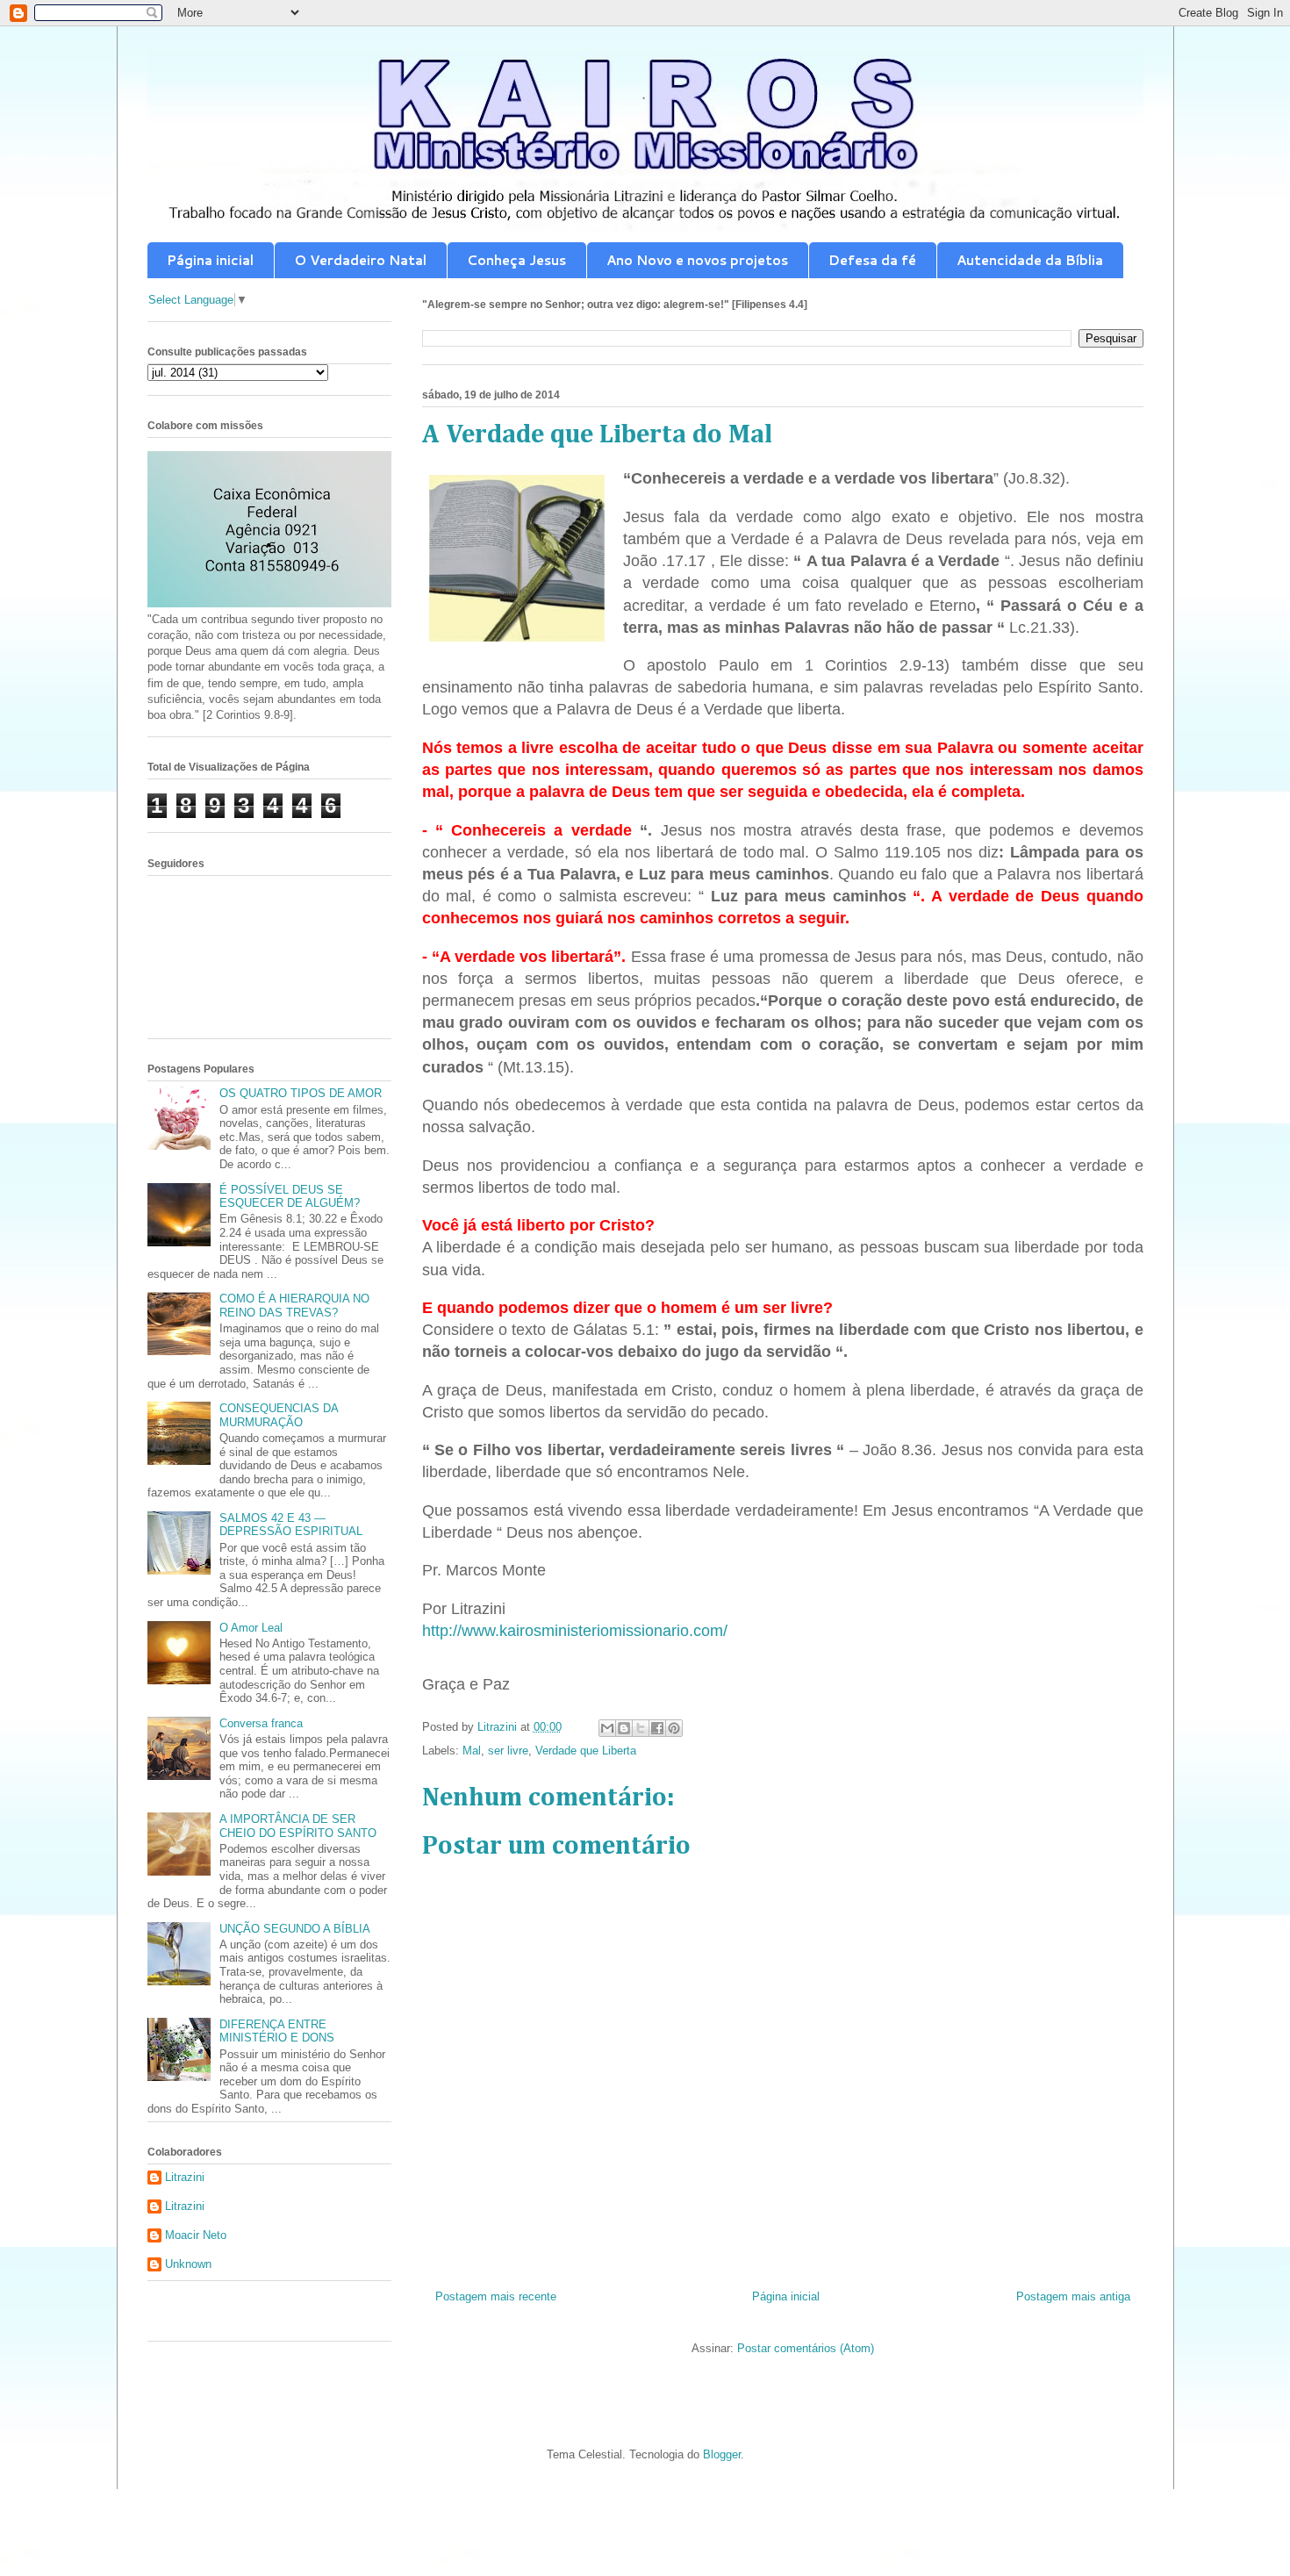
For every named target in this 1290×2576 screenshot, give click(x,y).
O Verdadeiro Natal (360, 260)
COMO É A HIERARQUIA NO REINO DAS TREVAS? (294, 1306)
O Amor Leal (251, 1628)
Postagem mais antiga (1073, 2296)
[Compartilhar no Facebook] (657, 1728)
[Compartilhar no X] (641, 1728)
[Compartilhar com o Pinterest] (674, 1728)
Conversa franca (261, 1723)
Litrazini (185, 2177)
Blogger (722, 2454)
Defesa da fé (872, 260)
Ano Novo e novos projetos (697, 260)
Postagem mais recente (496, 2296)
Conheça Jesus (516, 260)
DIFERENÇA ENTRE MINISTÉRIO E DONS (277, 2031)
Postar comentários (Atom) (806, 2348)
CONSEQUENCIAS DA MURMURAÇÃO (279, 1415)
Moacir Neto (196, 2235)
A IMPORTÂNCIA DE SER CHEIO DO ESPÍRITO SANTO (298, 1826)
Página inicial (210, 260)
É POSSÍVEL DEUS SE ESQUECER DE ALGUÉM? (290, 1197)
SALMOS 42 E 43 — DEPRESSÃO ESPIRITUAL (291, 1525)
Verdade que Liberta (586, 1751)
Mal (472, 1751)
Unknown (188, 2264)
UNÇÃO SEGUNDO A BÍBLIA (295, 1929)
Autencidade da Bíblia (1030, 260)
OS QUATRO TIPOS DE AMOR (301, 1093)
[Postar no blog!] (624, 1728)
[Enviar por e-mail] (607, 1728)
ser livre (508, 1751)
